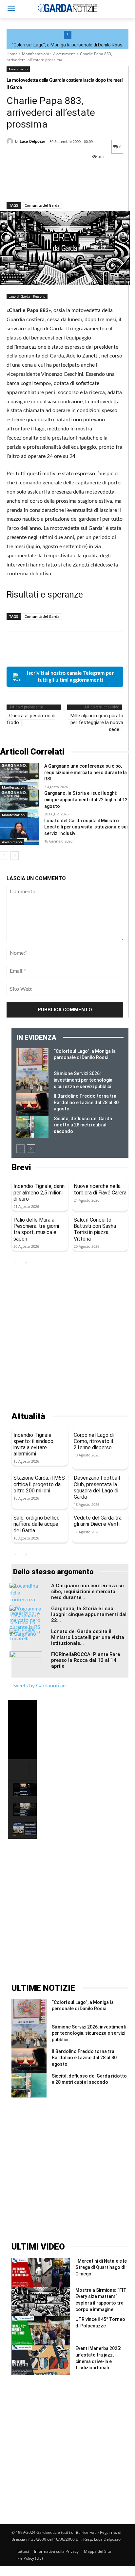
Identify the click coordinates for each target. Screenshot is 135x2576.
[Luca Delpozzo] (11, 141)
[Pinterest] (43, 185)
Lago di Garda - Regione (27, 296)
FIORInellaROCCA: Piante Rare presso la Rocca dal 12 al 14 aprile (86, 1660)
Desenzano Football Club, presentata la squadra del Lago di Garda (97, 1487)
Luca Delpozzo (32, 141)
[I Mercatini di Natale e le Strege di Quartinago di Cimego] (41, 2273)
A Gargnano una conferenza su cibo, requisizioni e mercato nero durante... (87, 1592)
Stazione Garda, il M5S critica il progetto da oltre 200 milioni (39, 1484)
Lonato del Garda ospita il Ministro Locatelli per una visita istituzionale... (88, 1637)
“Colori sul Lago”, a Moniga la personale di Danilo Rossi (68, 45)
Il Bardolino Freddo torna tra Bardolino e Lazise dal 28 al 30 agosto (86, 1102)
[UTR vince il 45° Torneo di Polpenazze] (41, 2331)
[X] (28, 185)
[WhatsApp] (58, 185)
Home (12, 54)
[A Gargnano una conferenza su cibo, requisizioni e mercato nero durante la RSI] (19, 777)
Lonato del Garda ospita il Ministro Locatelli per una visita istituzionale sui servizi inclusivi (86, 827)
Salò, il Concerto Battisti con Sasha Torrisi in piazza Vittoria (95, 1229)
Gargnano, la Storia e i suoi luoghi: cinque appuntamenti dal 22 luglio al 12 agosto (86, 800)
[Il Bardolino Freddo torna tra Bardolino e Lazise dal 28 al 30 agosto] (32, 1104)
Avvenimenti (64, 54)
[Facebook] (13, 185)
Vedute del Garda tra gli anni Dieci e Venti (98, 1521)
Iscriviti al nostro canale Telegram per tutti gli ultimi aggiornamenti (70, 677)
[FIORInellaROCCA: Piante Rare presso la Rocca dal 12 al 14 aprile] (26, 1663)
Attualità (28, 1416)
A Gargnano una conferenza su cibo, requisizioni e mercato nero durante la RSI (86, 772)
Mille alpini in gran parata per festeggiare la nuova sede (97, 722)
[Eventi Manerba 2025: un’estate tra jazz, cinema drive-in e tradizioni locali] (41, 2360)
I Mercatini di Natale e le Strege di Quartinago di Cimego (101, 2267)
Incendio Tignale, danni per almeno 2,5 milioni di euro (39, 1192)
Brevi (21, 1167)
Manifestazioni (35, 54)
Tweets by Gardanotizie (39, 1686)
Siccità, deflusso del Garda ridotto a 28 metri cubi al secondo (83, 1125)
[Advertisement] (67, 1339)
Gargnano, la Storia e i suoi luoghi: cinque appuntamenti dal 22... (89, 1614)
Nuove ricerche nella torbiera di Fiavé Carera (100, 1189)
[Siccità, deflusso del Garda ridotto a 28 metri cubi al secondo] (32, 1127)
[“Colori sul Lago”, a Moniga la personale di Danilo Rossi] (32, 1060)
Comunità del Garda (42, 205)
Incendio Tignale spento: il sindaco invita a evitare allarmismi (33, 1445)
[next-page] (15, 856)
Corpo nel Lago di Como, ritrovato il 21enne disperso (94, 1441)
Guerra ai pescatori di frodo (31, 719)
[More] (74, 185)
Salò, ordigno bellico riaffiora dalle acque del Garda (37, 1524)
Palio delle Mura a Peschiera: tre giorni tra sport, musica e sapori (36, 1229)
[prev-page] (4, 856)
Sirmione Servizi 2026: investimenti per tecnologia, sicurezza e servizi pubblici (84, 1080)
